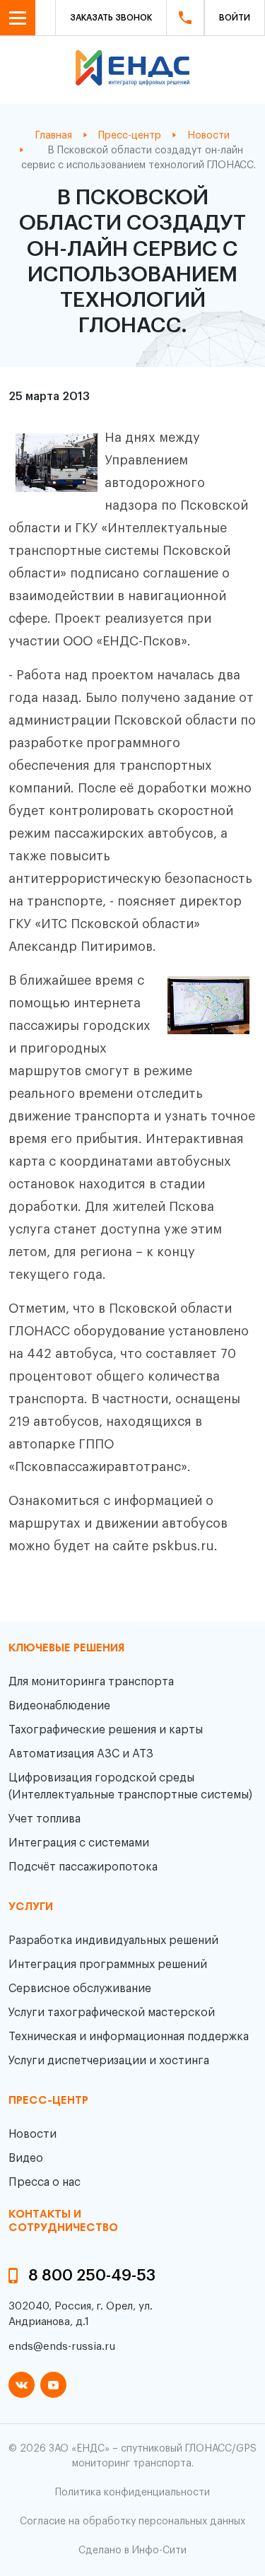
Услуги (31, 1907)
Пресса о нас (45, 2182)
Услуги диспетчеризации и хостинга (109, 2061)
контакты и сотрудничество (63, 2221)
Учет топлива (45, 1819)
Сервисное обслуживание (80, 1989)
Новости (33, 2134)
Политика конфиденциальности (132, 2493)
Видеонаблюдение (59, 1706)
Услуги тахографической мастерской (112, 2013)
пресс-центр (48, 2101)
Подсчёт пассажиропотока (83, 1867)
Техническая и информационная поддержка (129, 2037)
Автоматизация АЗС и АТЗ (81, 1754)
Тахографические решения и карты (106, 1730)
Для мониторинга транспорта (91, 1682)
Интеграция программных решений (108, 1965)
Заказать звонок (111, 18)
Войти (235, 18)
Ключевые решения (66, 1649)
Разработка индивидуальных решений (113, 1940)
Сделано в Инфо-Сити (132, 2551)
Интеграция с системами (79, 1843)
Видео (26, 2158)
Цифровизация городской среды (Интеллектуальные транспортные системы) (130, 1786)
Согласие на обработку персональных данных (132, 2522)
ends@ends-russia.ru (62, 2347)
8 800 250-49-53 (92, 2276)
